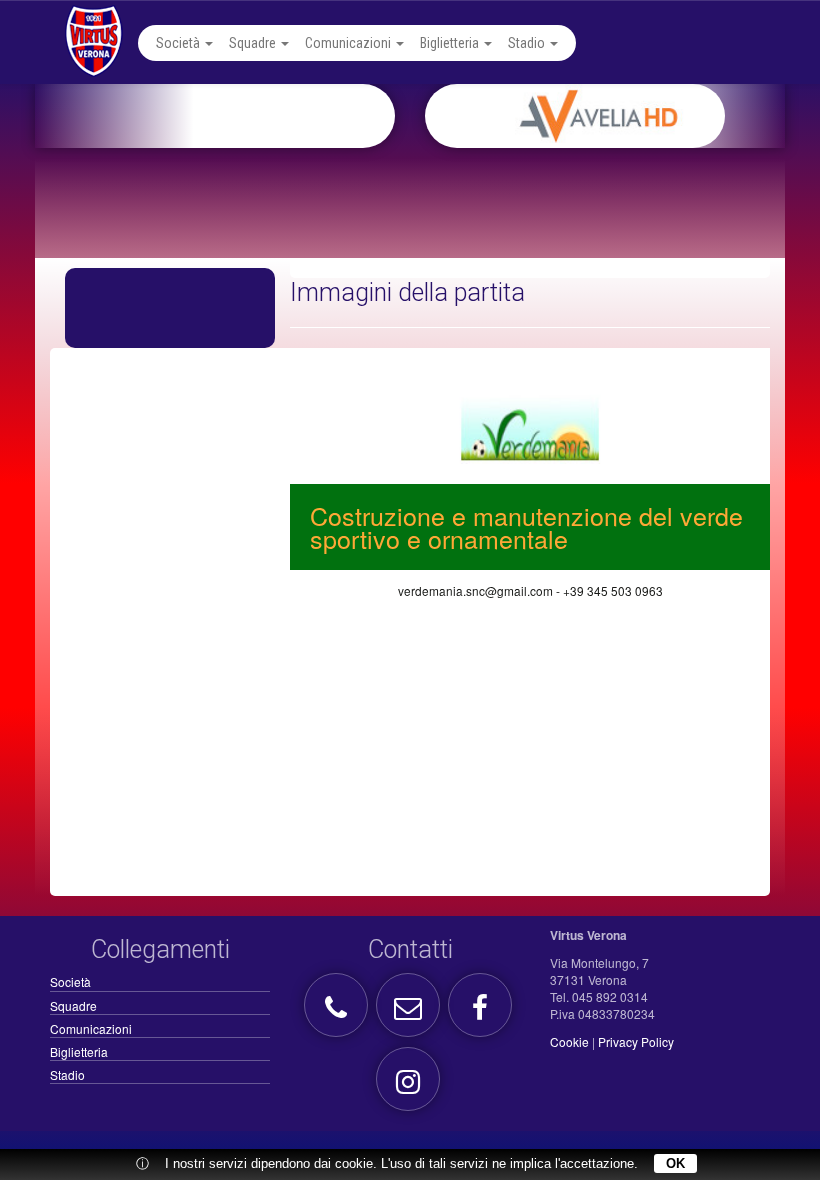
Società (179, 43)
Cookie (569, 1041)
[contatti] (410, 1012)
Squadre (254, 43)
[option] (629, 116)
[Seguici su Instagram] (410, 1086)
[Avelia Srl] (629, 116)
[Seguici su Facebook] (482, 1012)
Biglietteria (451, 43)
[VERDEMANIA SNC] (530, 426)
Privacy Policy (636, 1041)
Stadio (528, 43)
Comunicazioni (349, 43)
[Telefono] (338, 1012)
